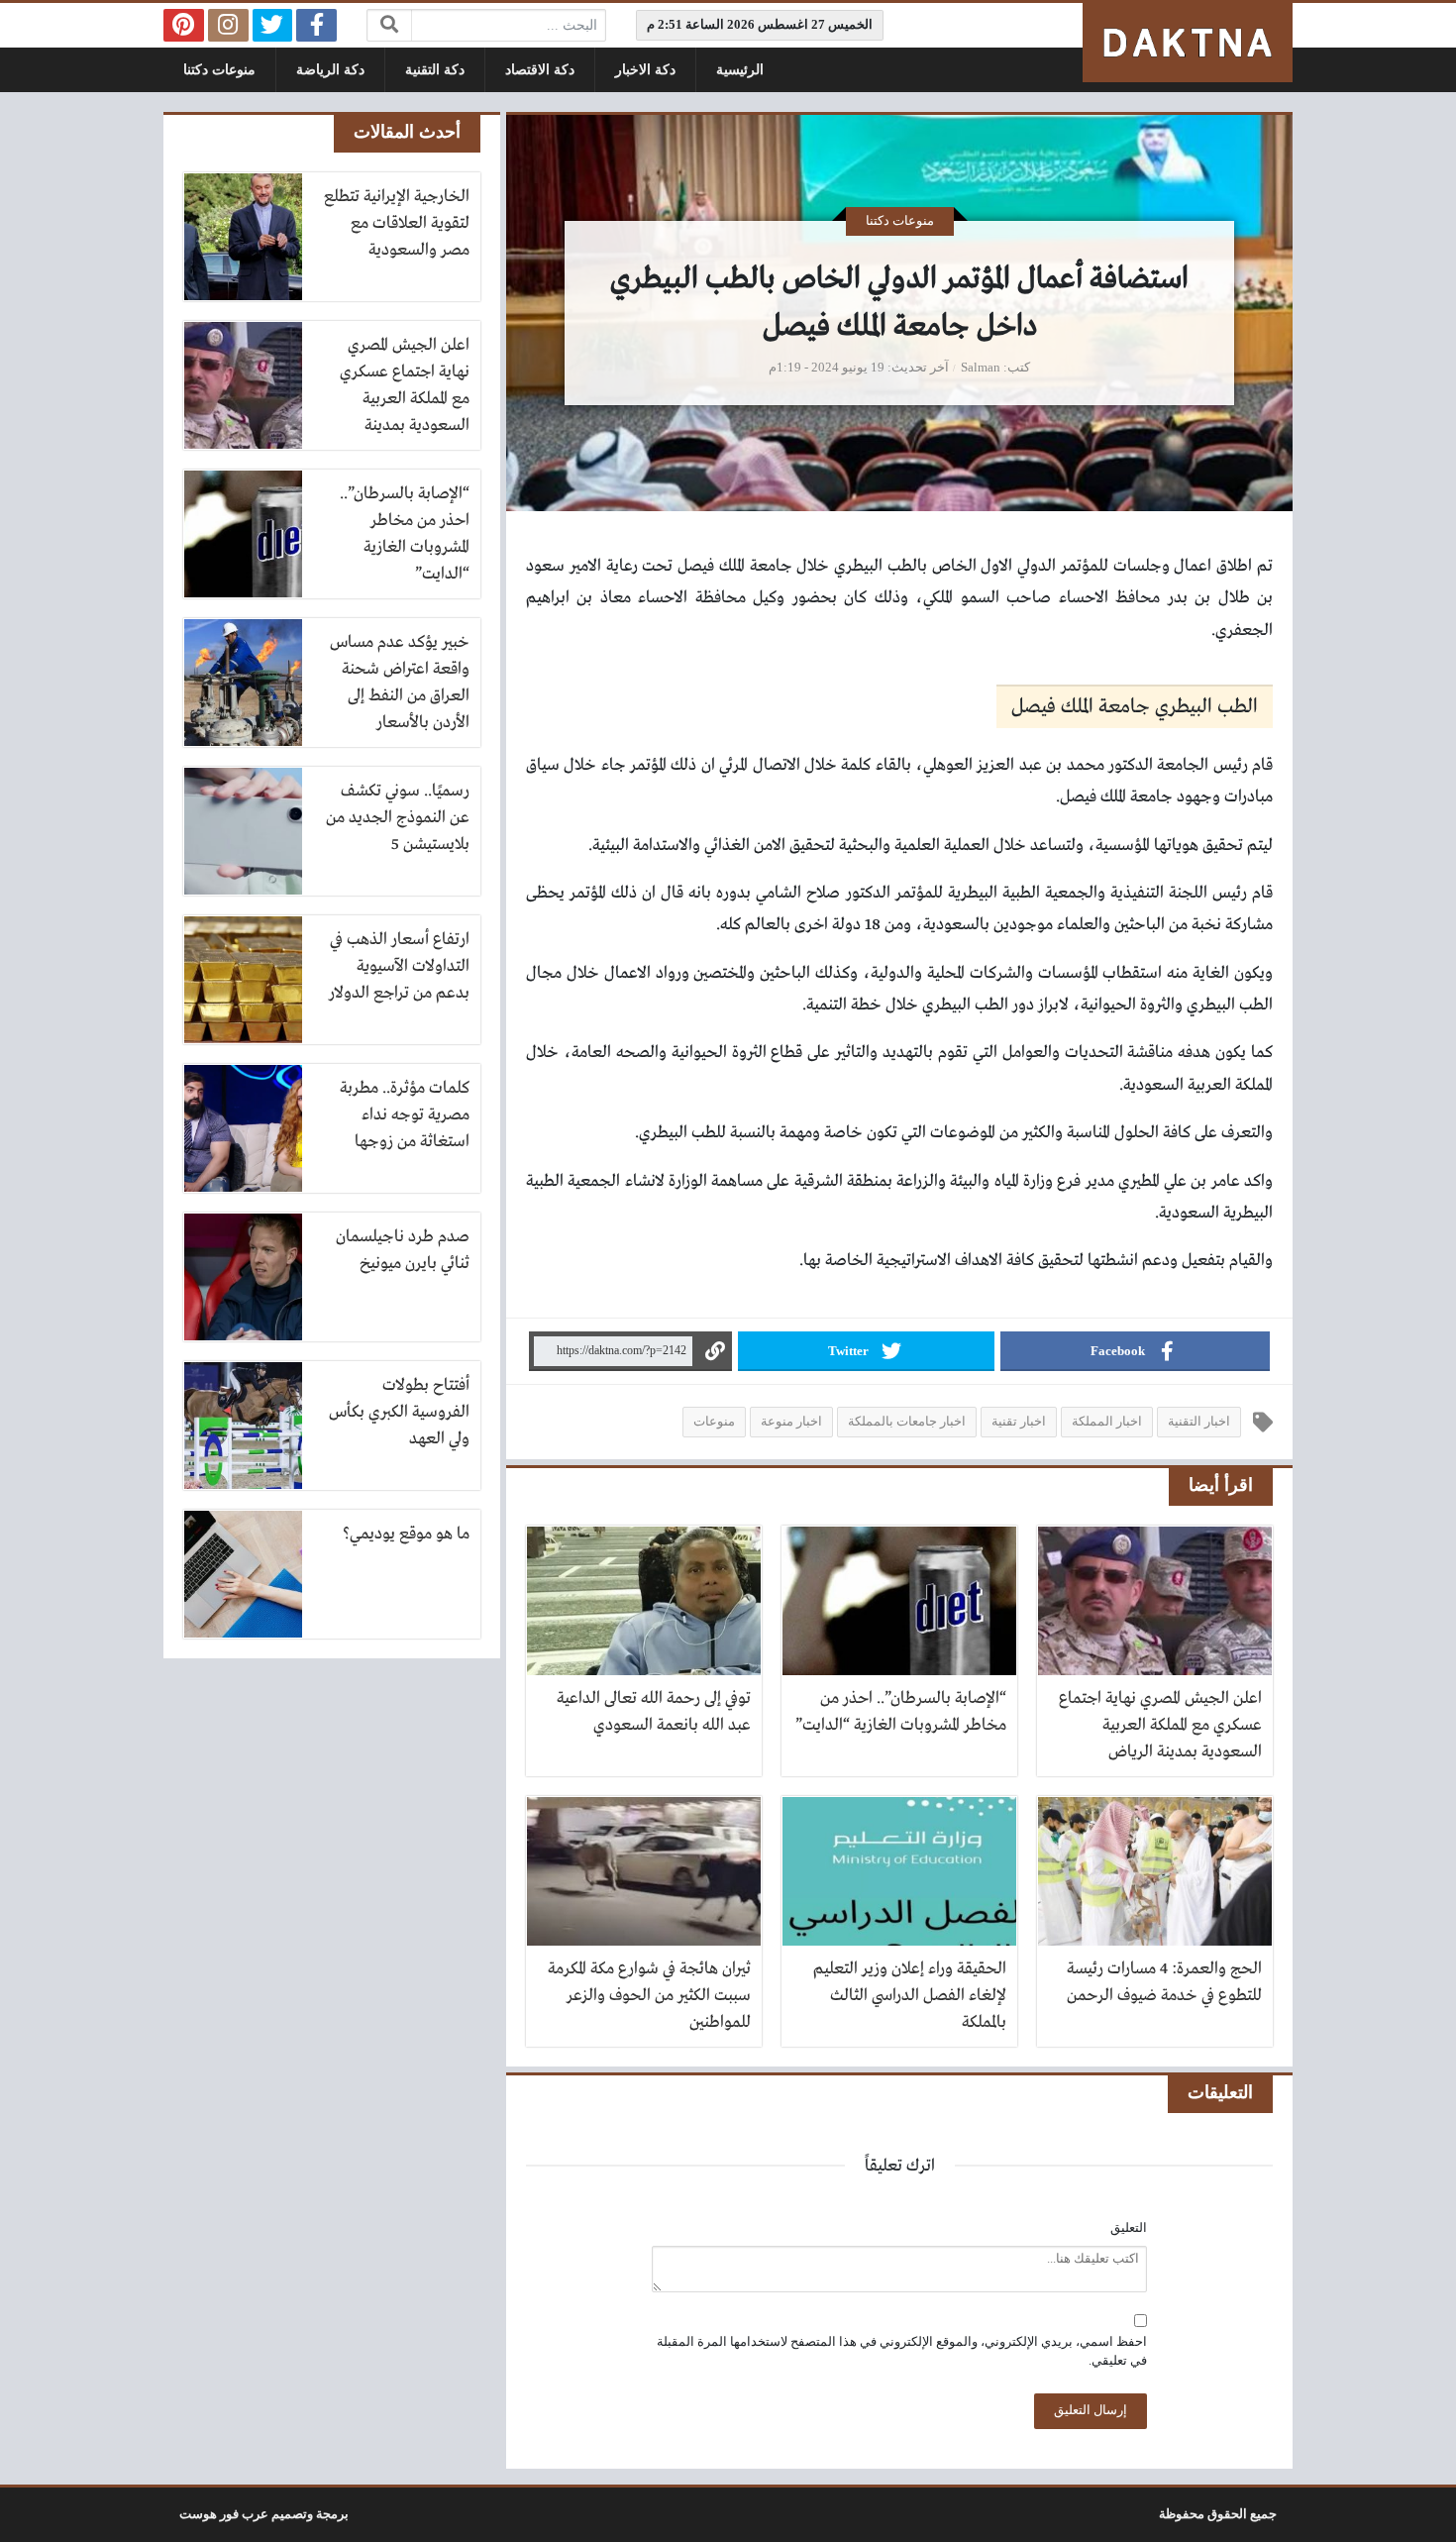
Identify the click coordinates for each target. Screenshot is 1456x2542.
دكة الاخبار (645, 70)
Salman (981, 368)
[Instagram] (228, 25)
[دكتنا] (1188, 43)
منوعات (714, 1422)
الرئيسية (740, 70)
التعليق (1129, 2228)
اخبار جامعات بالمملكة (907, 1422)
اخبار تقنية (1019, 1422)
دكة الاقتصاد (540, 70)
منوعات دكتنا (219, 70)
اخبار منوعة (791, 1422)
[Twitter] (273, 25)
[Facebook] (316, 25)
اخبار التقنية (1199, 1422)
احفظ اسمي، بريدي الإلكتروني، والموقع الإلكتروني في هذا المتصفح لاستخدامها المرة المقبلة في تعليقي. (902, 2351)
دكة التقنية (435, 70)
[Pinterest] (184, 25)
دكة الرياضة (330, 70)
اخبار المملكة (1107, 1422)
